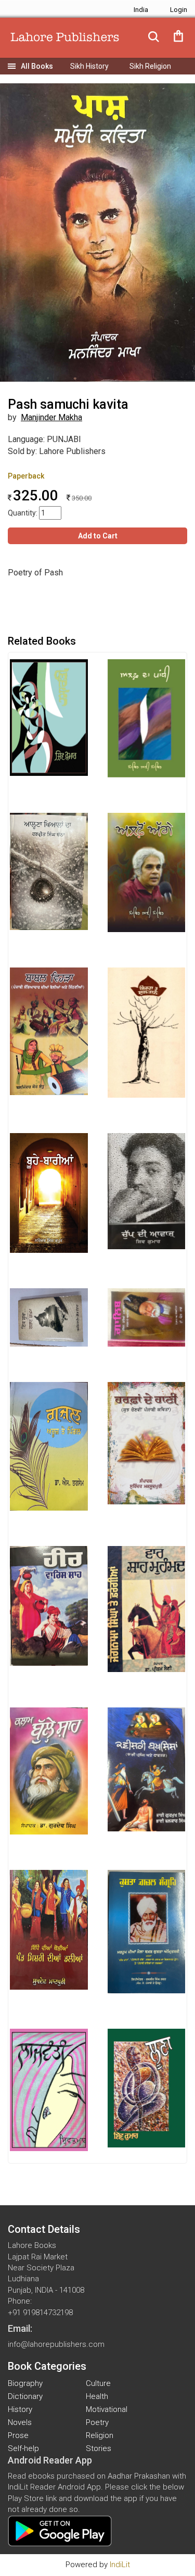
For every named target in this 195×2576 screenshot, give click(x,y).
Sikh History (89, 66)
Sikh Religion (150, 66)
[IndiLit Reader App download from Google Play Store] (60, 2530)
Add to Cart (98, 536)
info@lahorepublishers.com (56, 2344)
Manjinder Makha (51, 417)
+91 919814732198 (40, 2313)
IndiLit (120, 2565)
